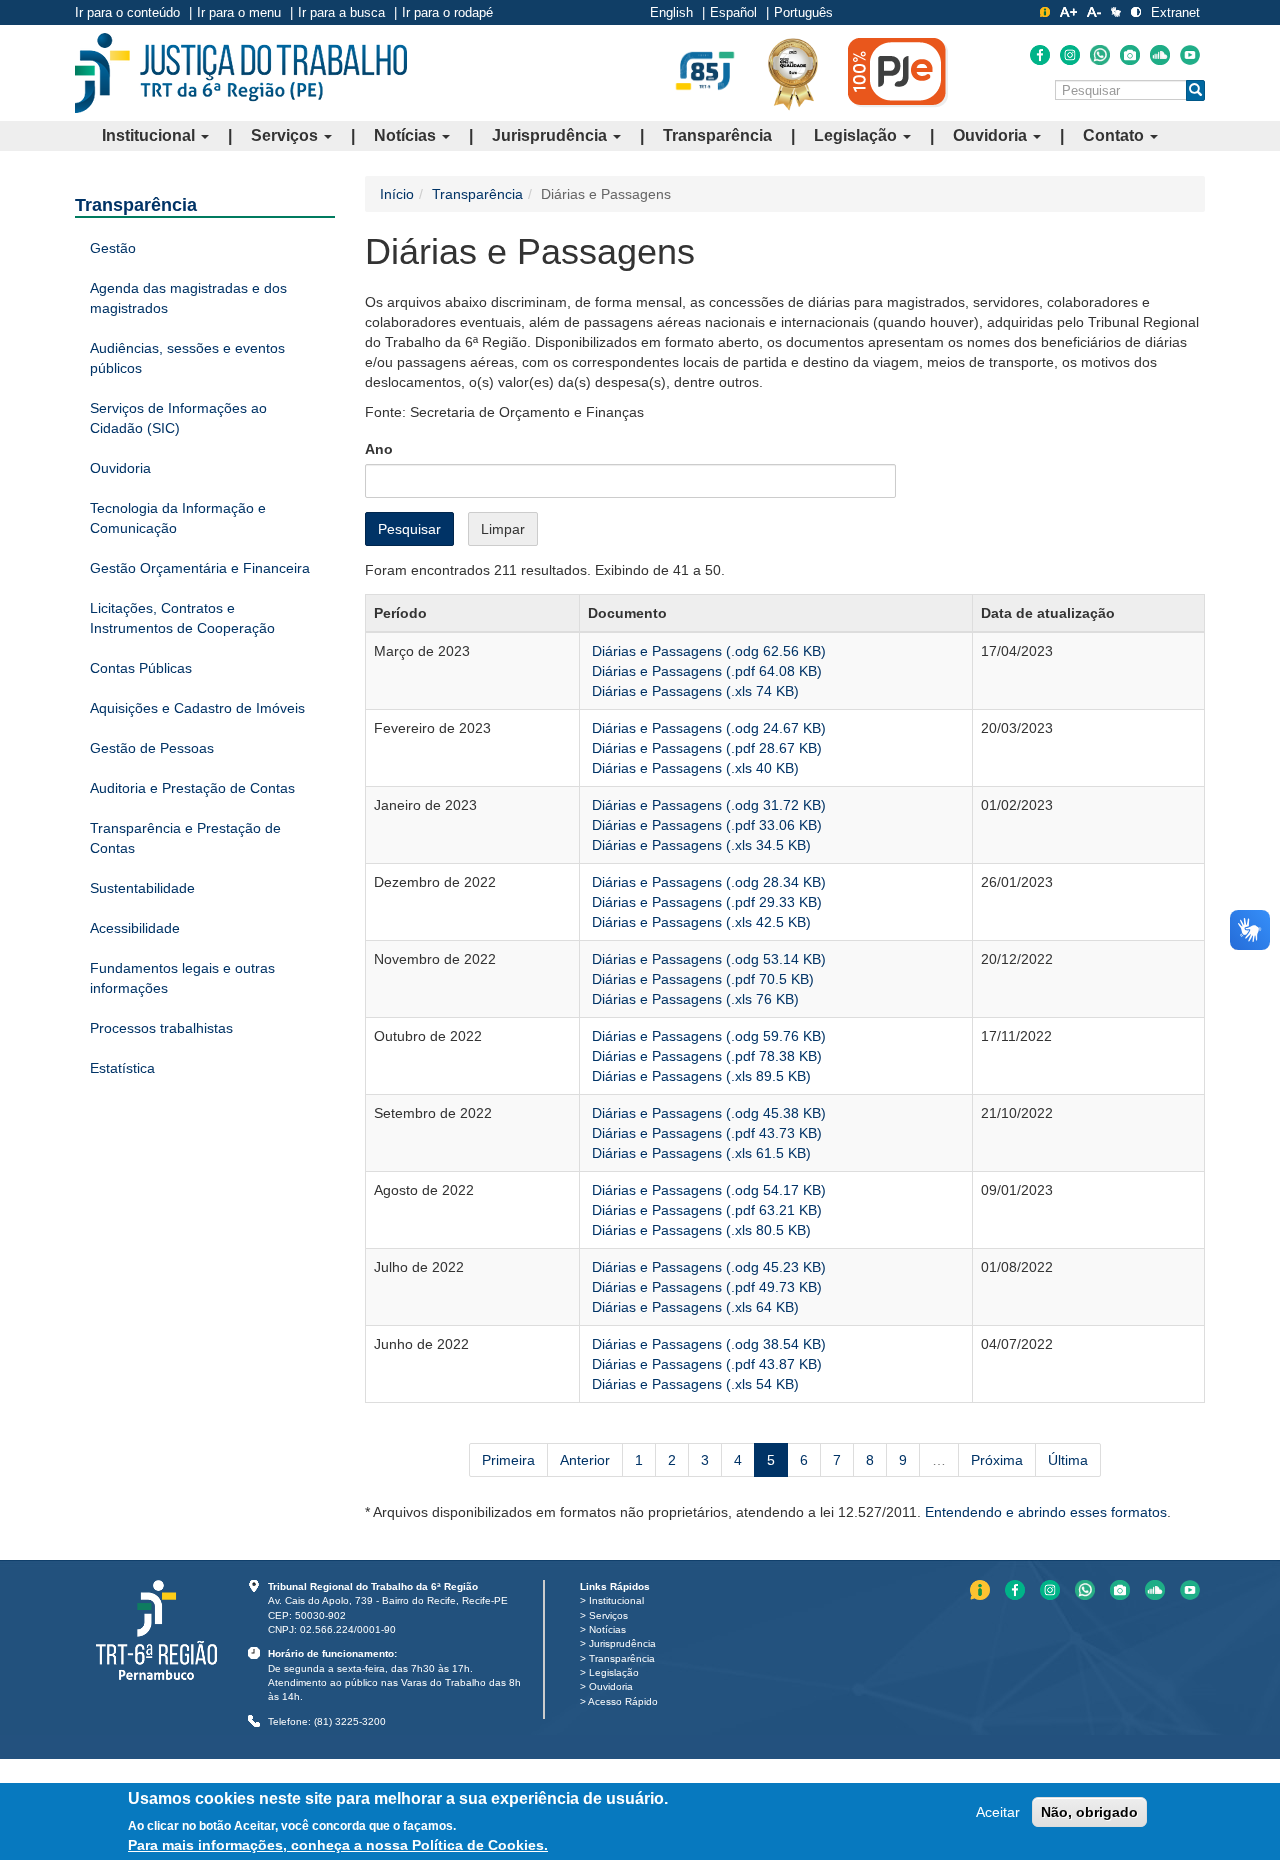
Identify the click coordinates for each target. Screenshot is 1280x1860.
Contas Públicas (141, 668)
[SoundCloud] (1160, 55)
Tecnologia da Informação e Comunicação (178, 518)
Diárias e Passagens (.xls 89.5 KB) (699, 1076)
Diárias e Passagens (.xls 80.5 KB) (699, 1230)
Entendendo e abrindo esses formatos (1046, 1512)
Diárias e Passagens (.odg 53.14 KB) (707, 959)
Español (733, 12)
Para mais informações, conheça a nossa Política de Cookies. (338, 1845)
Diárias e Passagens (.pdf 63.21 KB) (705, 1210)
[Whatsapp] (1100, 55)
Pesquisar (409, 529)
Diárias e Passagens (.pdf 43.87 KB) (705, 1364)
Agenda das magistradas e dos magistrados (188, 298)
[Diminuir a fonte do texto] (1094, 12)
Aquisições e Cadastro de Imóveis (197, 708)
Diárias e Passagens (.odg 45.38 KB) (707, 1113)
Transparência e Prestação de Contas (185, 838)
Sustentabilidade (142, 888)
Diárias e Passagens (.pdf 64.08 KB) (705, 671)
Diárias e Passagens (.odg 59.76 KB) (707, 1036)
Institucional (150, 135)
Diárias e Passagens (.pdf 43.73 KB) (705, 1133)
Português (803, 12)
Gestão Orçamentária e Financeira (200, 568)
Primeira (508, 1460)
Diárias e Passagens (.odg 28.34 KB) (707, 882)
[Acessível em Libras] (1116, 12)
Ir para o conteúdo (127, 12)
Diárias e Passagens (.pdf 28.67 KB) (705, 748)
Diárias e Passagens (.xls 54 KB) (693, 1384)
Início (397, 194)
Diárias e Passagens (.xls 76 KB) (693, 999)
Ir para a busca (341, 12)
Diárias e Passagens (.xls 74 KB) (693, 691)
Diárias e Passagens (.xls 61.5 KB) (699, 1153)
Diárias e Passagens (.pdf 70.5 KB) (701, 979)
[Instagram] (1070, 55)
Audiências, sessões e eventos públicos (187, 358)
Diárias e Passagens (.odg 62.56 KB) (707, 651)
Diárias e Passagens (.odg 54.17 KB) (707, 1190)
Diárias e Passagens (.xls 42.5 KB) (699, 922)
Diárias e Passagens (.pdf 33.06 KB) (705, 825)
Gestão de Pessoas (152, 748)
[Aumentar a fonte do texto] (1068, 12)
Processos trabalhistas (161, 1028)
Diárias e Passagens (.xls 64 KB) (693, 1307)
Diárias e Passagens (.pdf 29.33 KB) (705, 902)
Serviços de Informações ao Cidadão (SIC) (178, 418)
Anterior (585, 1460)
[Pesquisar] (1195, 90)
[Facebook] (1040, 55)
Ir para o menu (239, 12)
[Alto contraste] (1136, 12)
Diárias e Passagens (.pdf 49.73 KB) (705, 1287)
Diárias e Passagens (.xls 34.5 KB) (699, 845)
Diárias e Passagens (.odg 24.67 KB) (707, 728)
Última (1068, 1460)
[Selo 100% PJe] (898, 72)
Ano (379, 449)
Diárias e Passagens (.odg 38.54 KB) (707, 1344)
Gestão (113, 248)
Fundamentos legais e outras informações (182, 978)
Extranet (1175, 12)
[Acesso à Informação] (1045, 12)
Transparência (717, 135)
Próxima (997, 1460)
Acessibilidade (135, 928)
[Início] (241, 73)
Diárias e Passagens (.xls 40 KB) (693, 768)
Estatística (122, 1068)
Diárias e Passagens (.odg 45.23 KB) (707, 1267)
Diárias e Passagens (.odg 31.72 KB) (707, 805)
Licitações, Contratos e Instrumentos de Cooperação (182, 618)
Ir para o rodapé (447, 12)
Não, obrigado (1089, 1812)
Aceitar (998, 1812)
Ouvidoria (992, 135)
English (671, 12)
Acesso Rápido (623, 1701)
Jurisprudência (551, 135)
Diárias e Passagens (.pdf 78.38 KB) (705, 1056)
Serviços (286, 135)
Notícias (407, 135)
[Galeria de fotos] (1130, 55)
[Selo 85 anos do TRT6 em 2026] (705, 72)
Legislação (857, 135)
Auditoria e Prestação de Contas (192, 788)
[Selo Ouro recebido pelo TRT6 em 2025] (793, 73)
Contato (1115, 135)
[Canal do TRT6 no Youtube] (1190, 55)
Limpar (503, 529)
